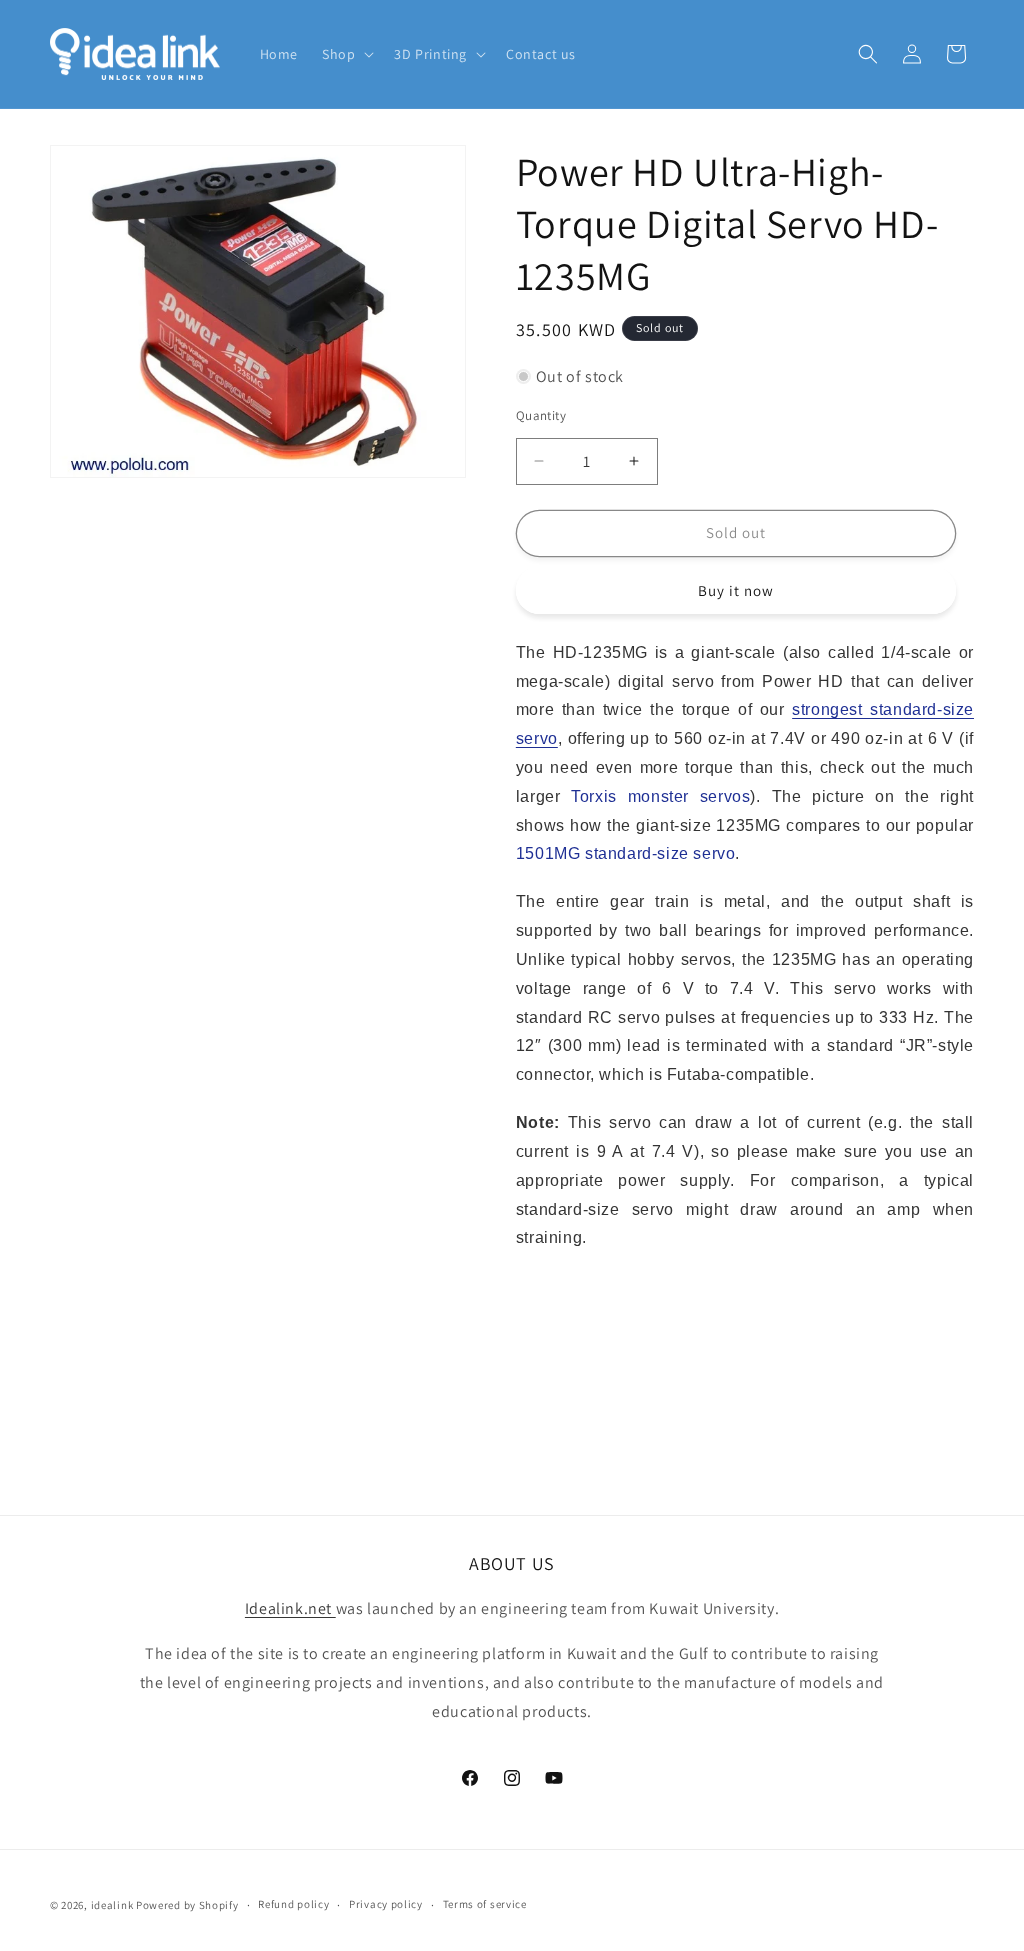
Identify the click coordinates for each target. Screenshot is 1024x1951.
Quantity (541, 415)
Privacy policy (386, 1904)
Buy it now (736, 590)
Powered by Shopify (187, 1905)
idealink (112, 1905)
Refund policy (293, 1904)
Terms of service (485, 1904)
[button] (346, 54)
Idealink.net (290, 1608)
